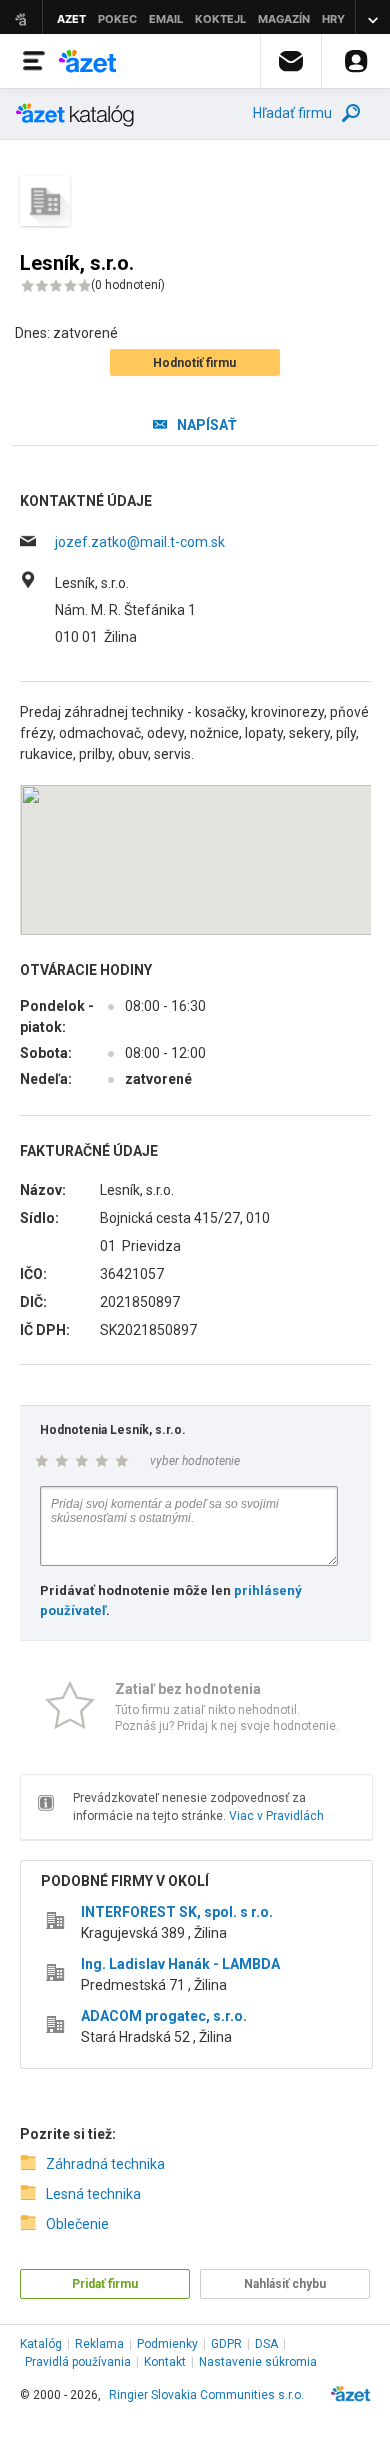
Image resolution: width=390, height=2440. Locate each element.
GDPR (226, 2344)
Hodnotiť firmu (194, 363)
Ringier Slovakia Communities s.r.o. (206, 2395)
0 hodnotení (128, 285)
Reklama (99, 2344)
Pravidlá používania (78, 2362)
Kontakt (165, 2362)
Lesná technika (93, 2194)
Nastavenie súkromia (258, 2362)
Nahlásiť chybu (285, 2284)
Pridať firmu (105, 2284)
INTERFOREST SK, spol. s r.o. (177, 1912)
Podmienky (167, 2344)
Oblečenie (77, 2224)
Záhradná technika (105, 2164)
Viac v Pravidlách (276, 1816)
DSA (266, 2344)
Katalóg (41, 2344)
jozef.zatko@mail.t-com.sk (140, 542)
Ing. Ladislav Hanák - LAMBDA (180, 1964)
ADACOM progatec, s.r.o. (164, 2016)
